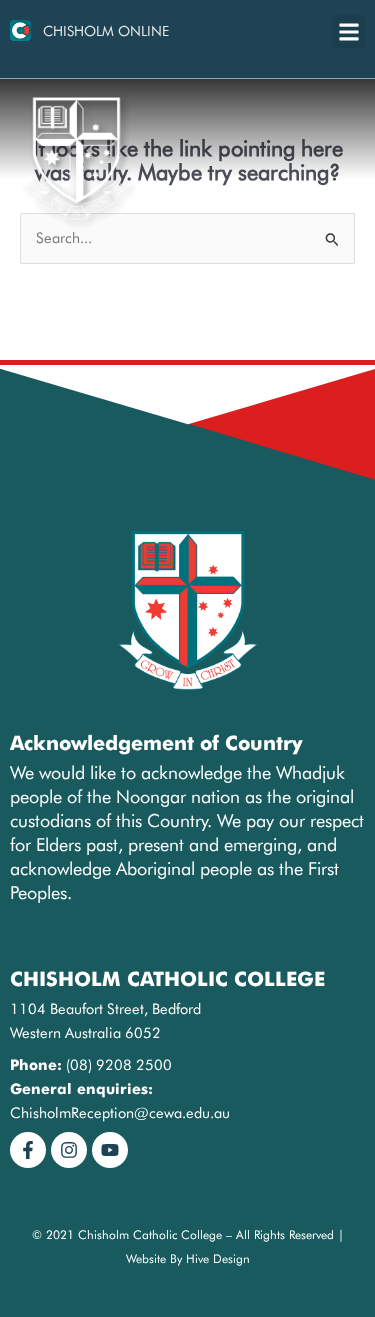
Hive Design (218, 1258)
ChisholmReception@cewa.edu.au (120, 1112)
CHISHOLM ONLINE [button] (106, 31)
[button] (348, 31)
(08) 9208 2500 (119, 1064)
